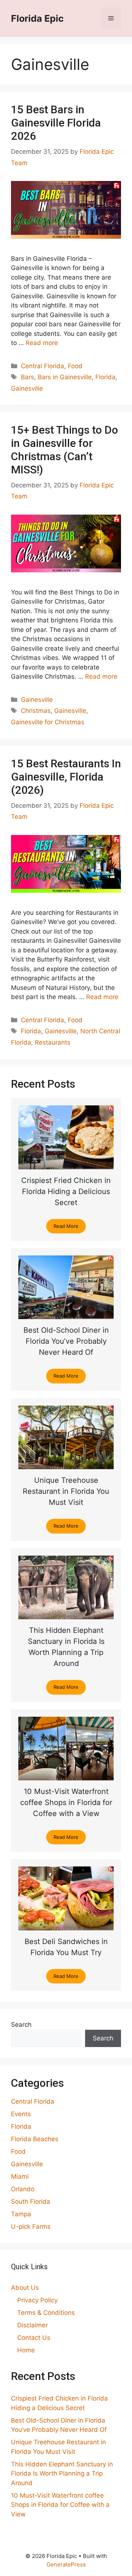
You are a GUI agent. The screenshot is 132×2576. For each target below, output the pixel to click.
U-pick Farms (31, 2227)
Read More (66, 1226)
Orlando (23, 2189)
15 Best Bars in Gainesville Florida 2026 (56, 123)
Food (75, 366)
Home (26, 2350)
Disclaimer (32, 2325)
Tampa (21, 2214)
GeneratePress (66, 2564)
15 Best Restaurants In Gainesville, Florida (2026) (66, 777)
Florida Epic (37, 18)
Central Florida (43, 366)
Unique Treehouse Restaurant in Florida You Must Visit (66, 1491)
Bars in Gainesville (65, 377)
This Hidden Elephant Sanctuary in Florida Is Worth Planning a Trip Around (62, 2474)
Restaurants (53, 1042)
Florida (105, 377)
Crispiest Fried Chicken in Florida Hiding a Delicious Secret (66, 1191)
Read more (42, 343)
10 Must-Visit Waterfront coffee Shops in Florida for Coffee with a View (66, 1802)
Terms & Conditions (46, 2313)
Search (21, 2025)
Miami (20, 2177)
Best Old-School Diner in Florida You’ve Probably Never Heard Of (66, 1341)
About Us (25, 2288)
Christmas (36, 711)
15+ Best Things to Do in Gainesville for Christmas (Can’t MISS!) (65, 450)
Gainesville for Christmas (48, 722)
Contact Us (34, 2338)
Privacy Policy (37, 2300)
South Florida (31, 2202)
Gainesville (27, 388)
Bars (27, 377)
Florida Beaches (35, 2139)
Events (21, 2114)
